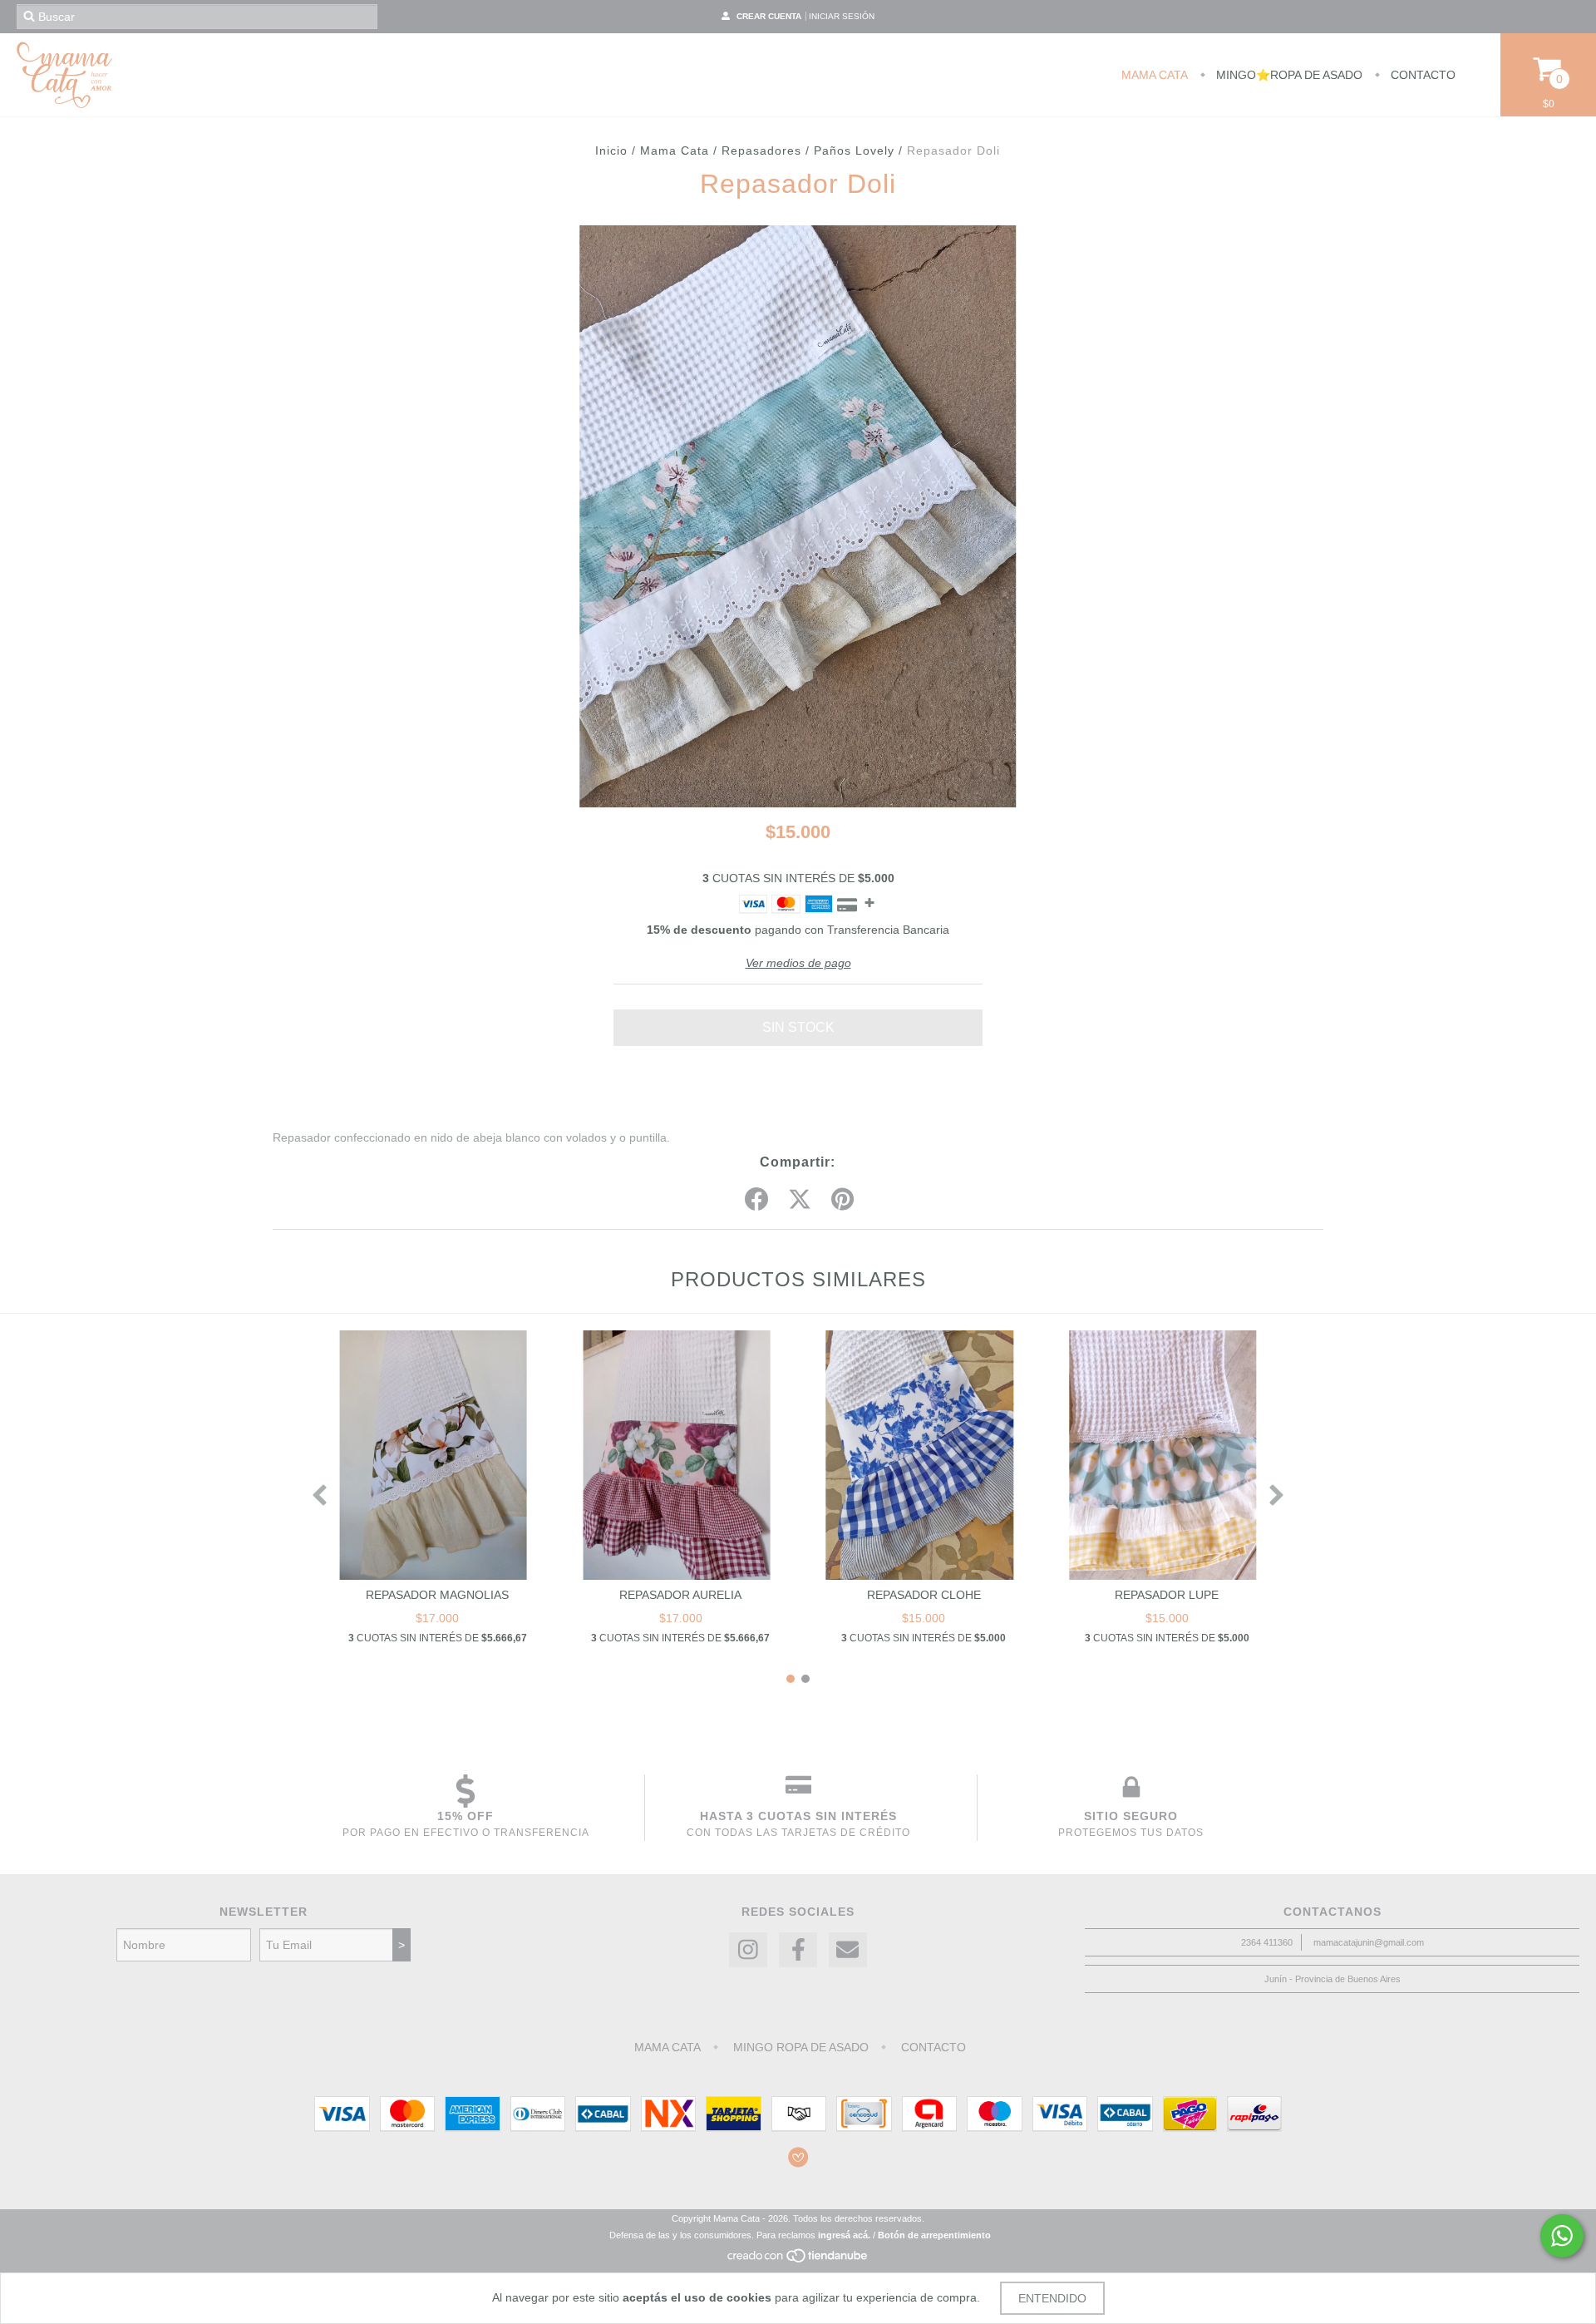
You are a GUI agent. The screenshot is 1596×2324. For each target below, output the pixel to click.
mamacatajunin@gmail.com (1369, 1942)
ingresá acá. (844, 2235)
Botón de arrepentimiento (934, 2235)
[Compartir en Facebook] (756, 1200)
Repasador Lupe (1167, 1595)
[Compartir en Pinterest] (842, 1200)
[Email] (848, 1950)
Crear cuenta (769, 16)
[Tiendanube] (798, 2260)
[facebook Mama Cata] (798, 1950)
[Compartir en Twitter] (800, 1200)
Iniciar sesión (842, 16)
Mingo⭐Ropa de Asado (1288, 75)
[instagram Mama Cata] (748, 1950)
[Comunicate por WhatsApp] (1562, 2236)
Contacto (1421, 75)
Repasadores (761, 150)
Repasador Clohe (924, 1595)
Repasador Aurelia (680, 1595)
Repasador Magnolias (437, 1595)
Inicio (611, 150)
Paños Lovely (854, 150)
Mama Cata (1155, 75)
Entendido (1052, 2298)
